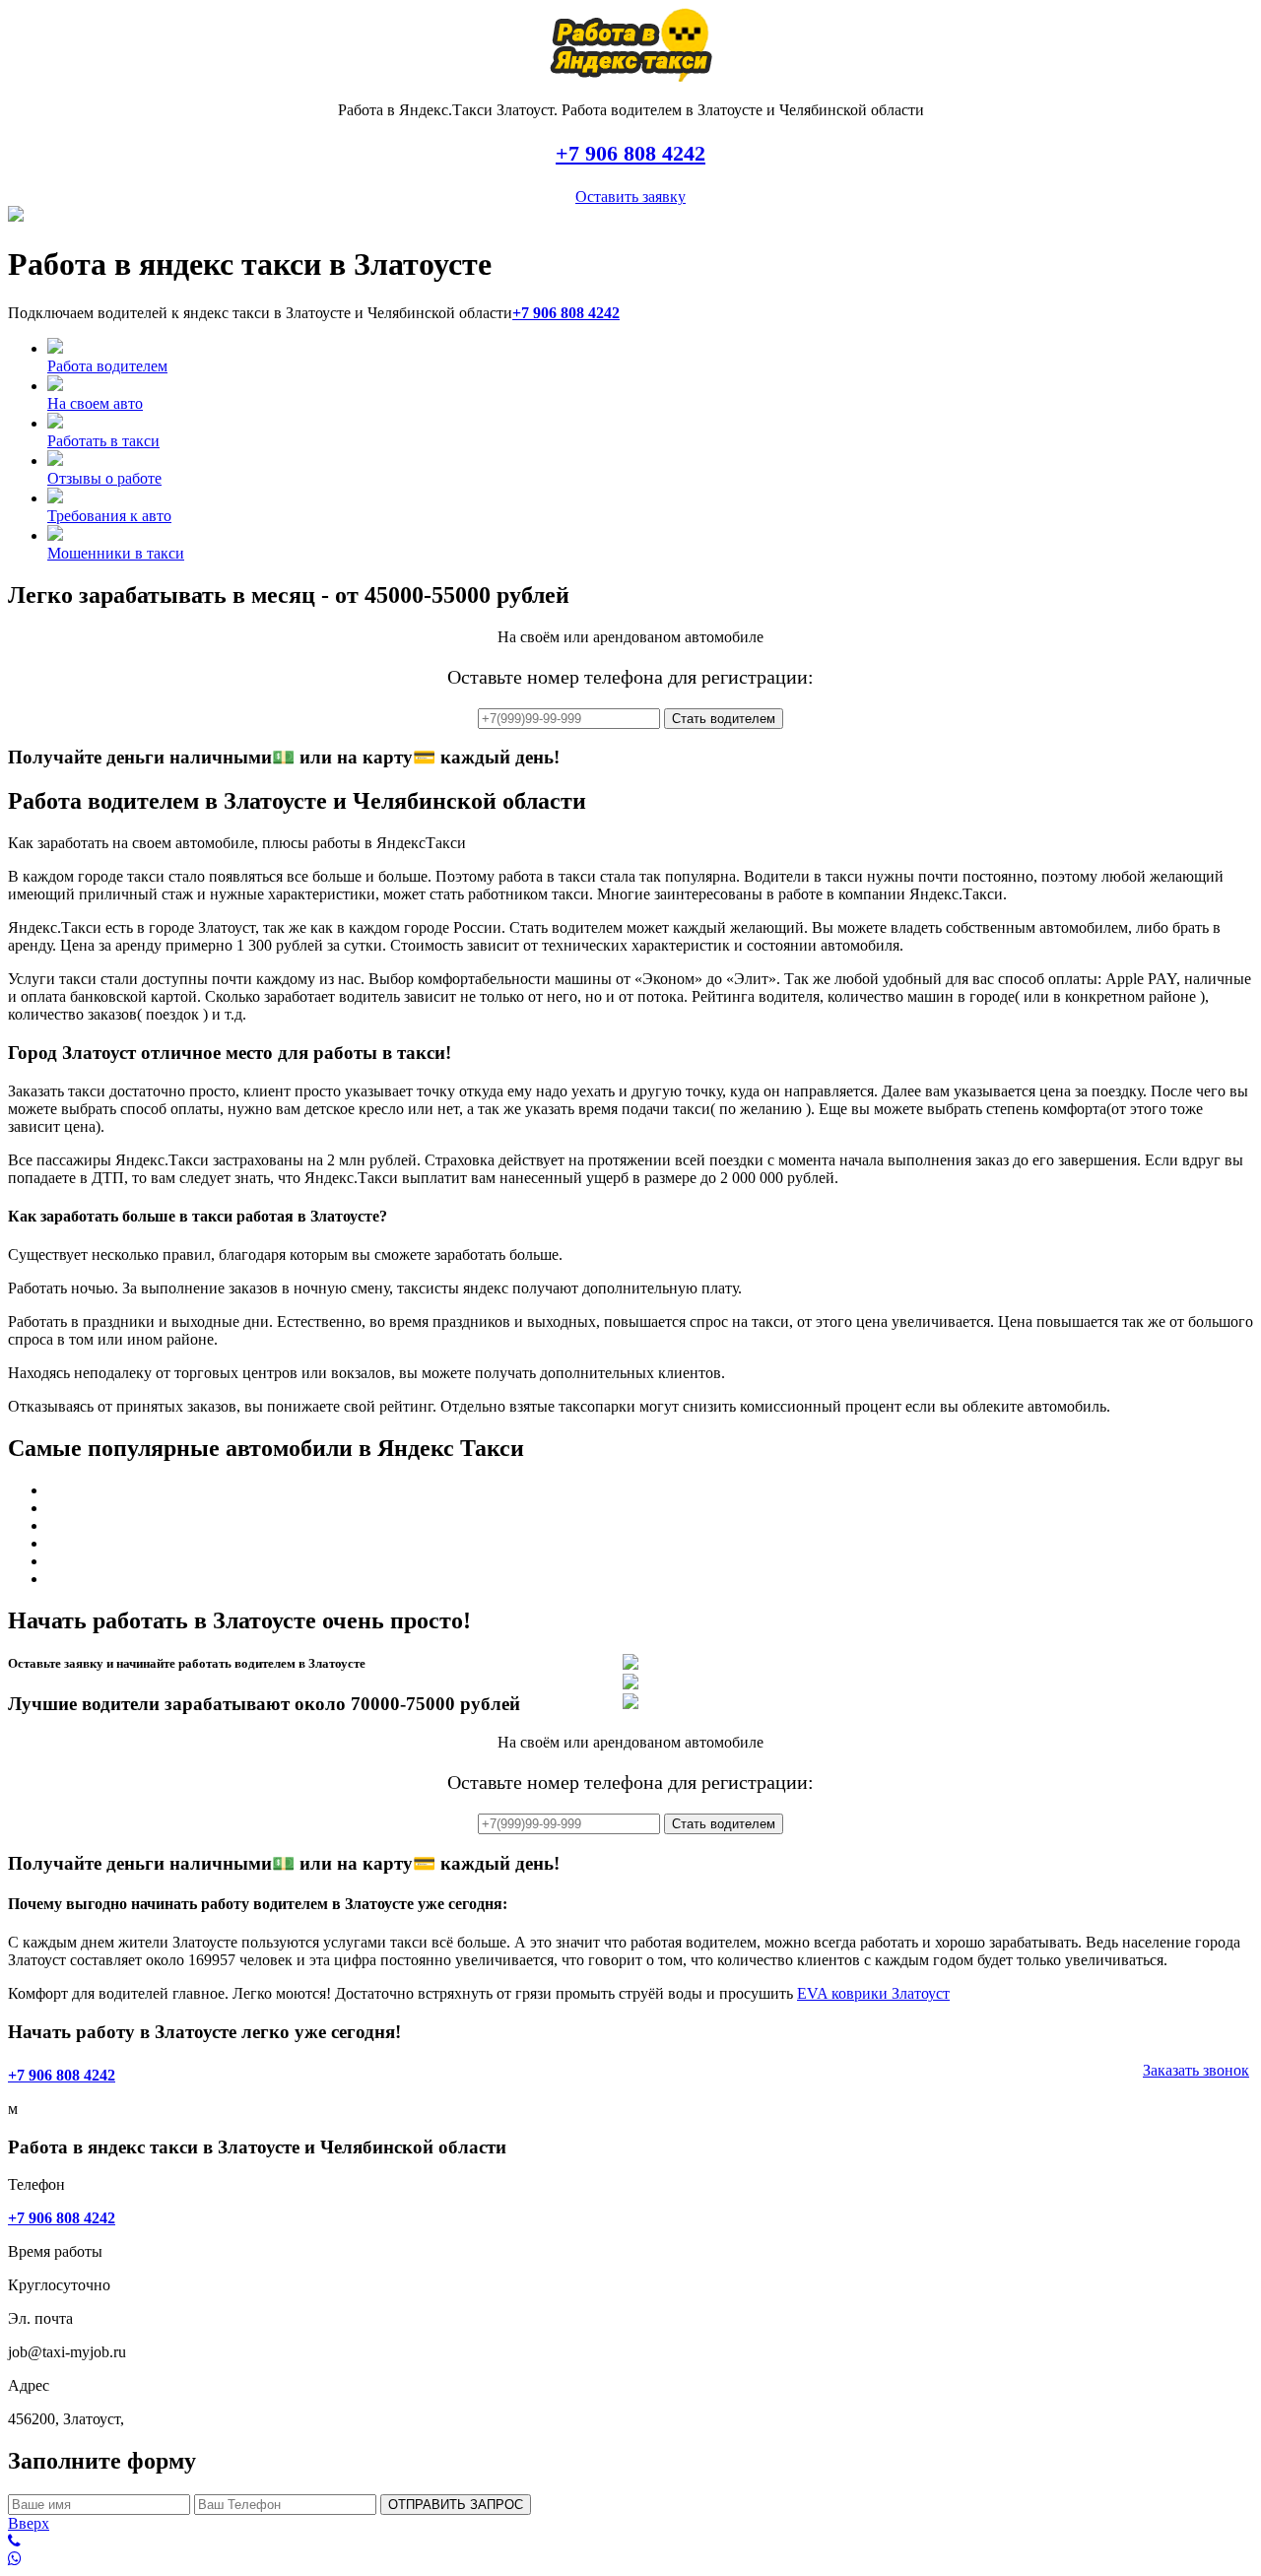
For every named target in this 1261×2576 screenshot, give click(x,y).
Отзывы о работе (104, 478)
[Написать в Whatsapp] (630, 2559)
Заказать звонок (1196, 2070)
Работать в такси (103, 441)
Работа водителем (107, 366)
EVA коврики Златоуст (873, 1993)
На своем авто (95, 403)
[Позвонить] (630, 2542)
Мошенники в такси (116, 553)
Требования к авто (109, 516)
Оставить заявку (630, 197)
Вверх (29, 2523)
